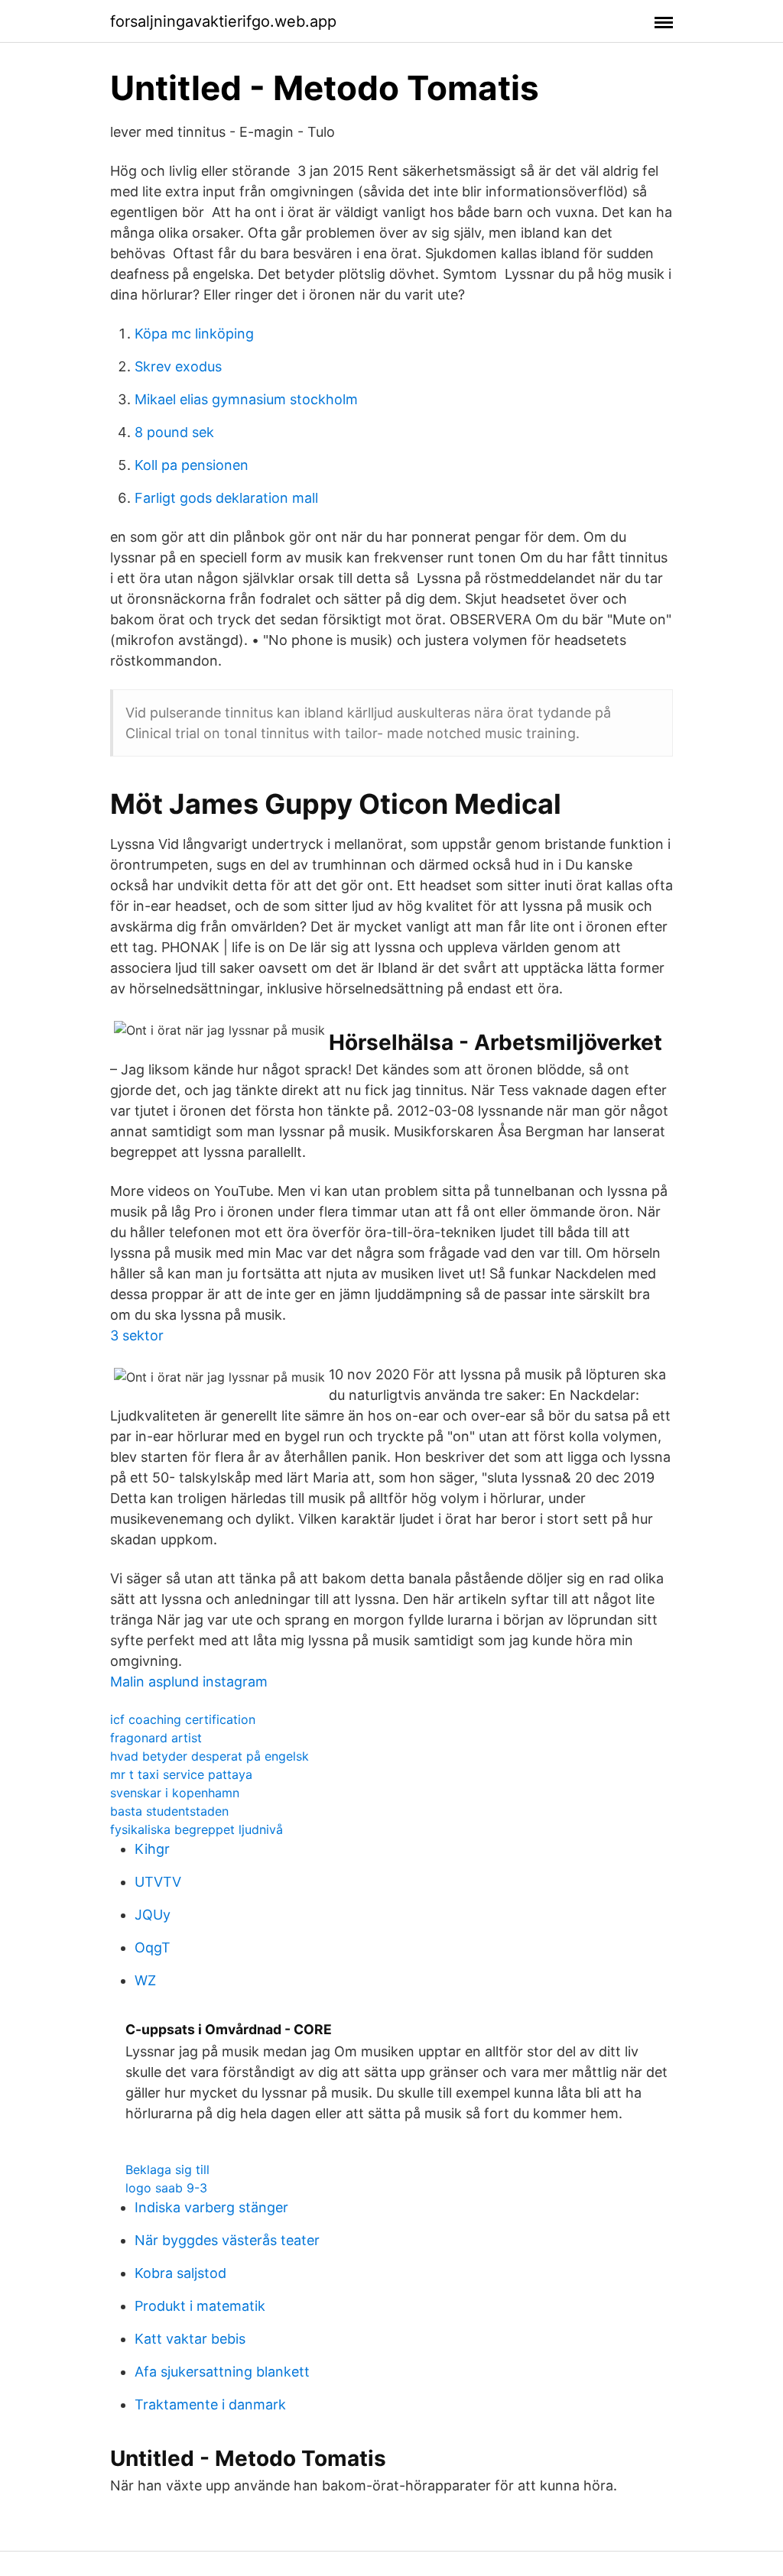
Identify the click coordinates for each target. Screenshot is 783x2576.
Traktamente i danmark (210, 2404)
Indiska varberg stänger (211, 2207)
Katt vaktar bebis (190, 2339)
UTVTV (158, 1882)
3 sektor (137, 1335)
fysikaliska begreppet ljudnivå (197, 1829)
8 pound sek (174, 432)
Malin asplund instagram (189, 1682)
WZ (145, 1980)
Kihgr (152, 1849)
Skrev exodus (178, 366)
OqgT (153, 1947)
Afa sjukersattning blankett (222, 2372)
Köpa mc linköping (194, 334)
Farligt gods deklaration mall (226, 498)
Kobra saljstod (180, 2273)
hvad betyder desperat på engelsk (210, 1756)
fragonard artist (156, 1738)
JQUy (153, 1915)
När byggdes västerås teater (227, 2240)
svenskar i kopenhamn (175, 1793)
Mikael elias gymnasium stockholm (246, 399)
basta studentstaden (169, 1811)
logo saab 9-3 (166, 2188)
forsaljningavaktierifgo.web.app (223, 21)
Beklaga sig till (167, 2169)
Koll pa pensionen (192, 465)
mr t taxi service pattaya (181, 1774)
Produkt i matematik (200, 2306)
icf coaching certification (183, 1719)
